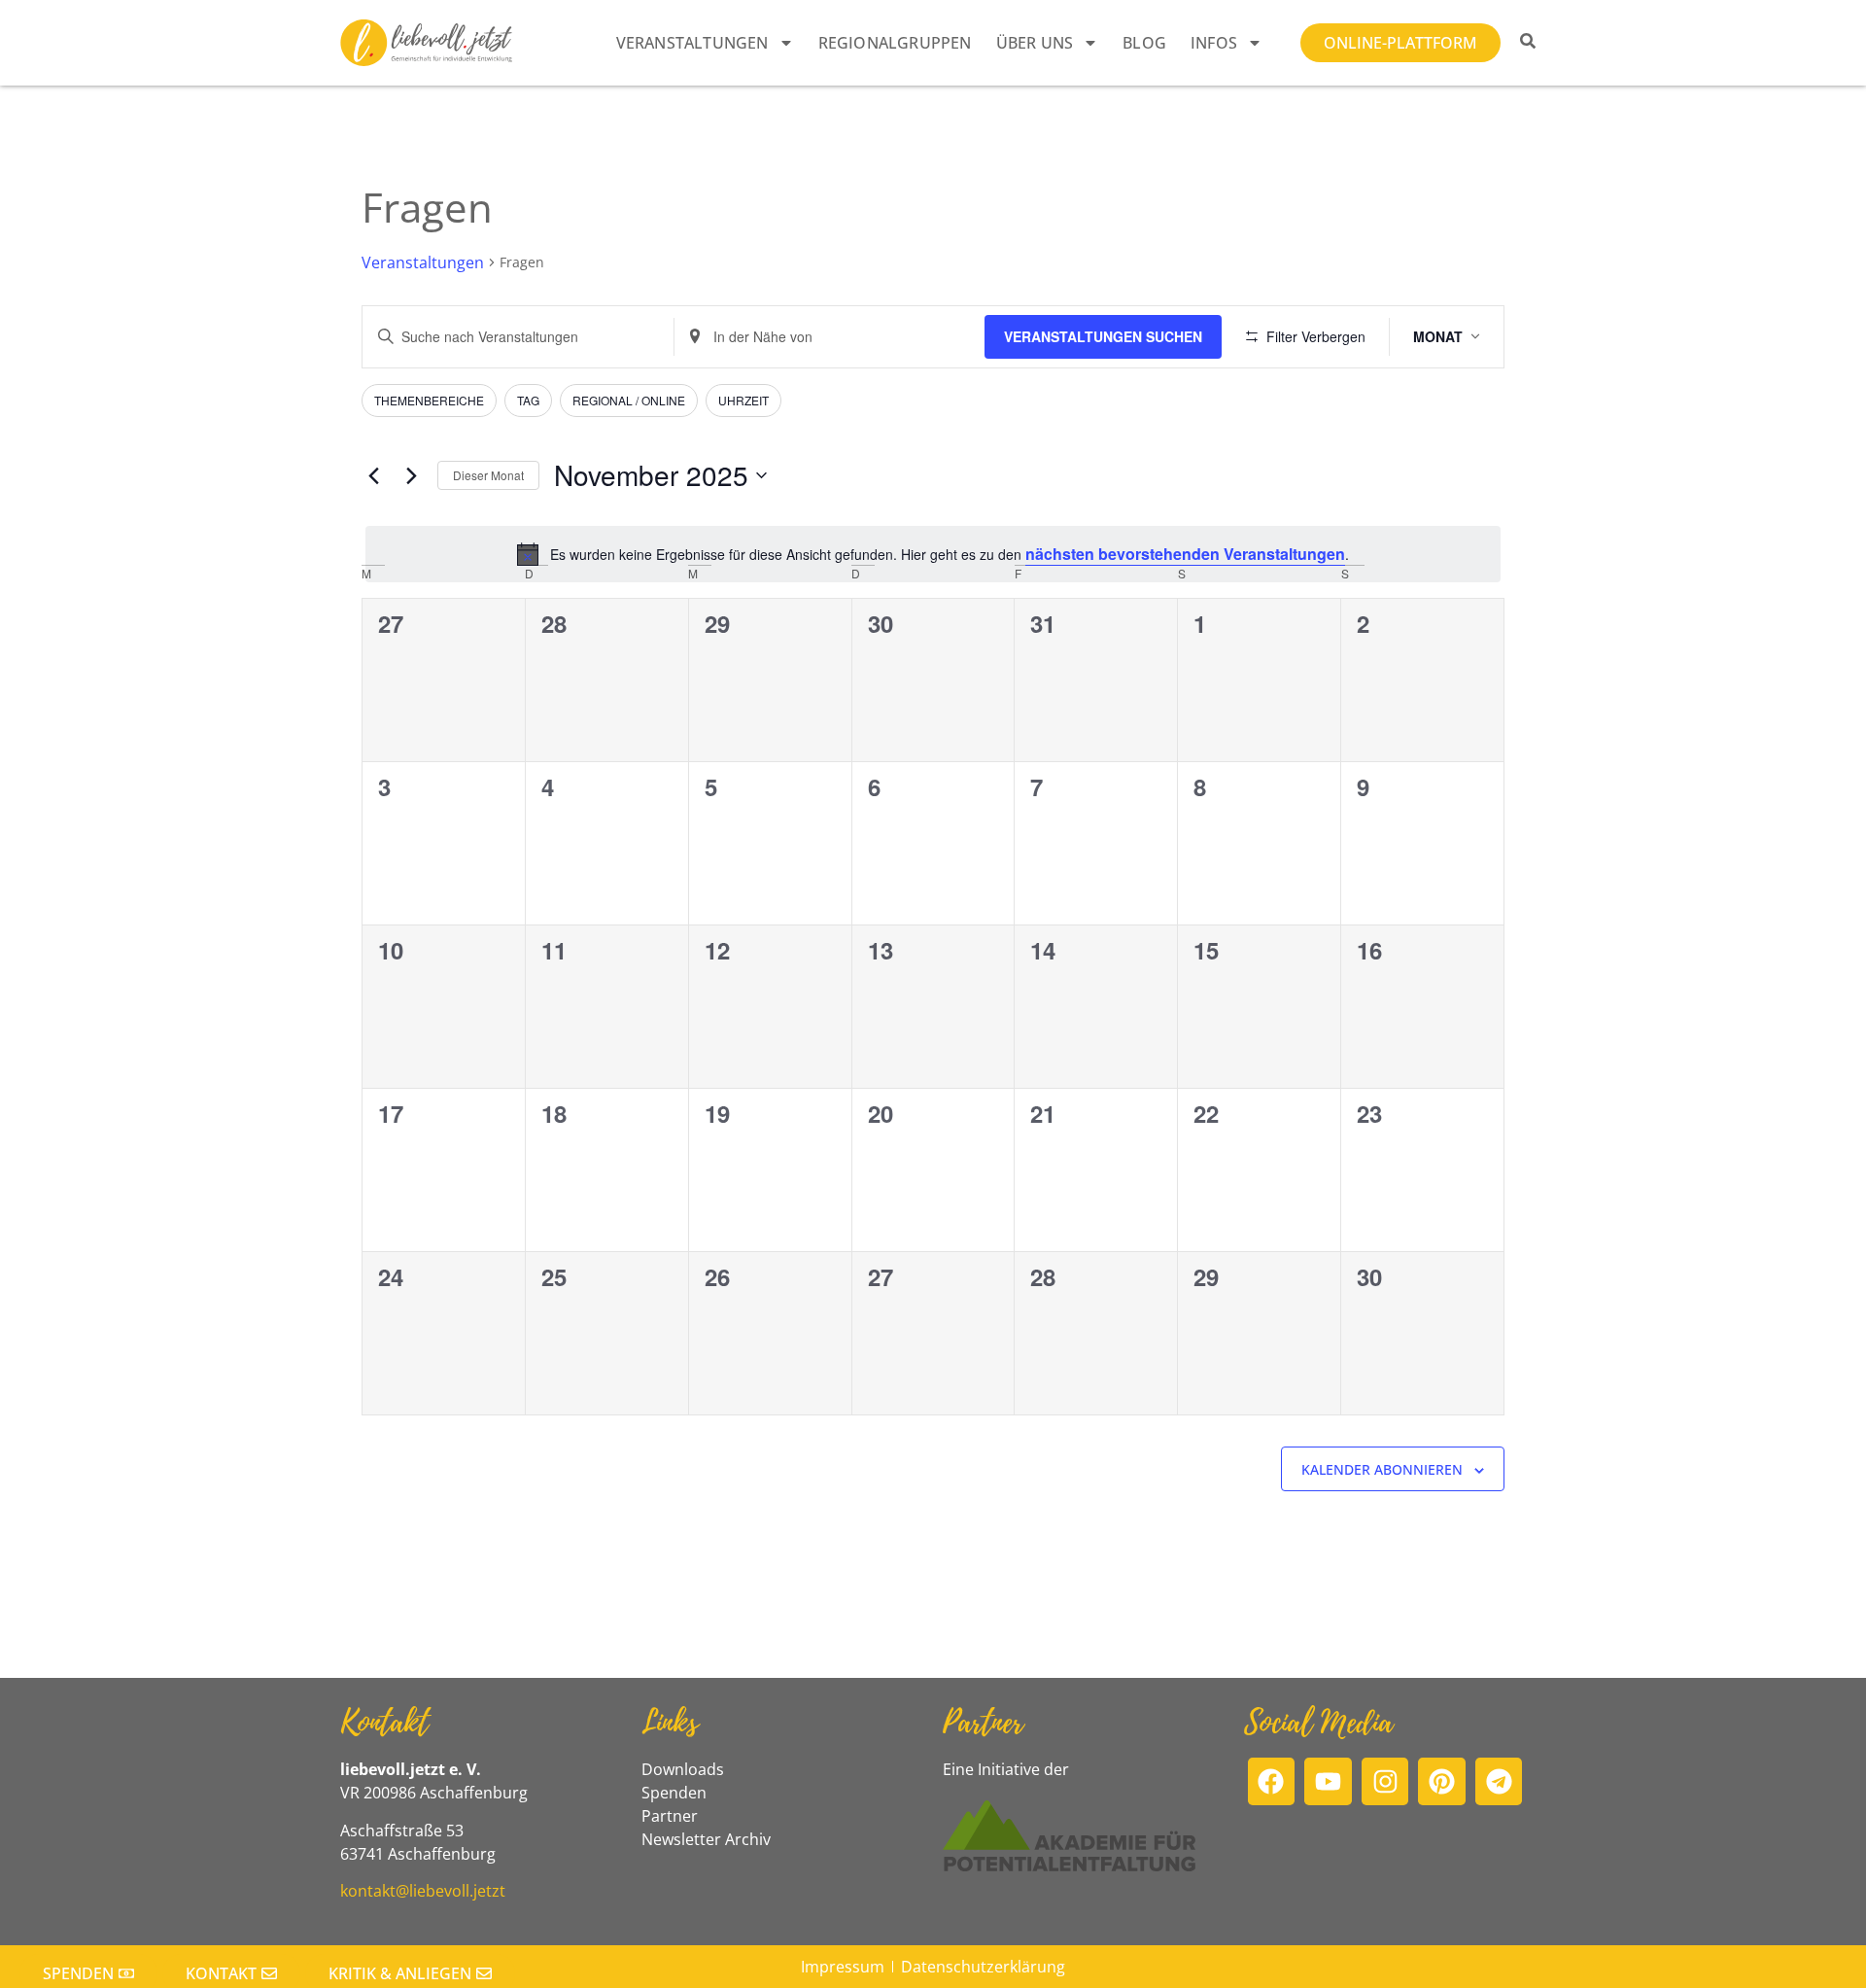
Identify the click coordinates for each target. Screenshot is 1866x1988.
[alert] (933, 554)
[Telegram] (1499, 1781)
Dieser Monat (488, 475)
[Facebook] (1272, 1781)
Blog (1144, 43)
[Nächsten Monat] (411, 475)
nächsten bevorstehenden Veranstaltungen (1185, 554)
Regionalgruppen (895, 43)
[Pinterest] (1442, 1781)
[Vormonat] (373, 475)
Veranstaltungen (692, 43)
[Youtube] (1328, 1781)
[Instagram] (1385, 1781)
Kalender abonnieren (1382, 1469)
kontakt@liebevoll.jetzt (423, 1891)
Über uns (1035, 43)
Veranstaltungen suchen (1103, 336)
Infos (1214, 43)
